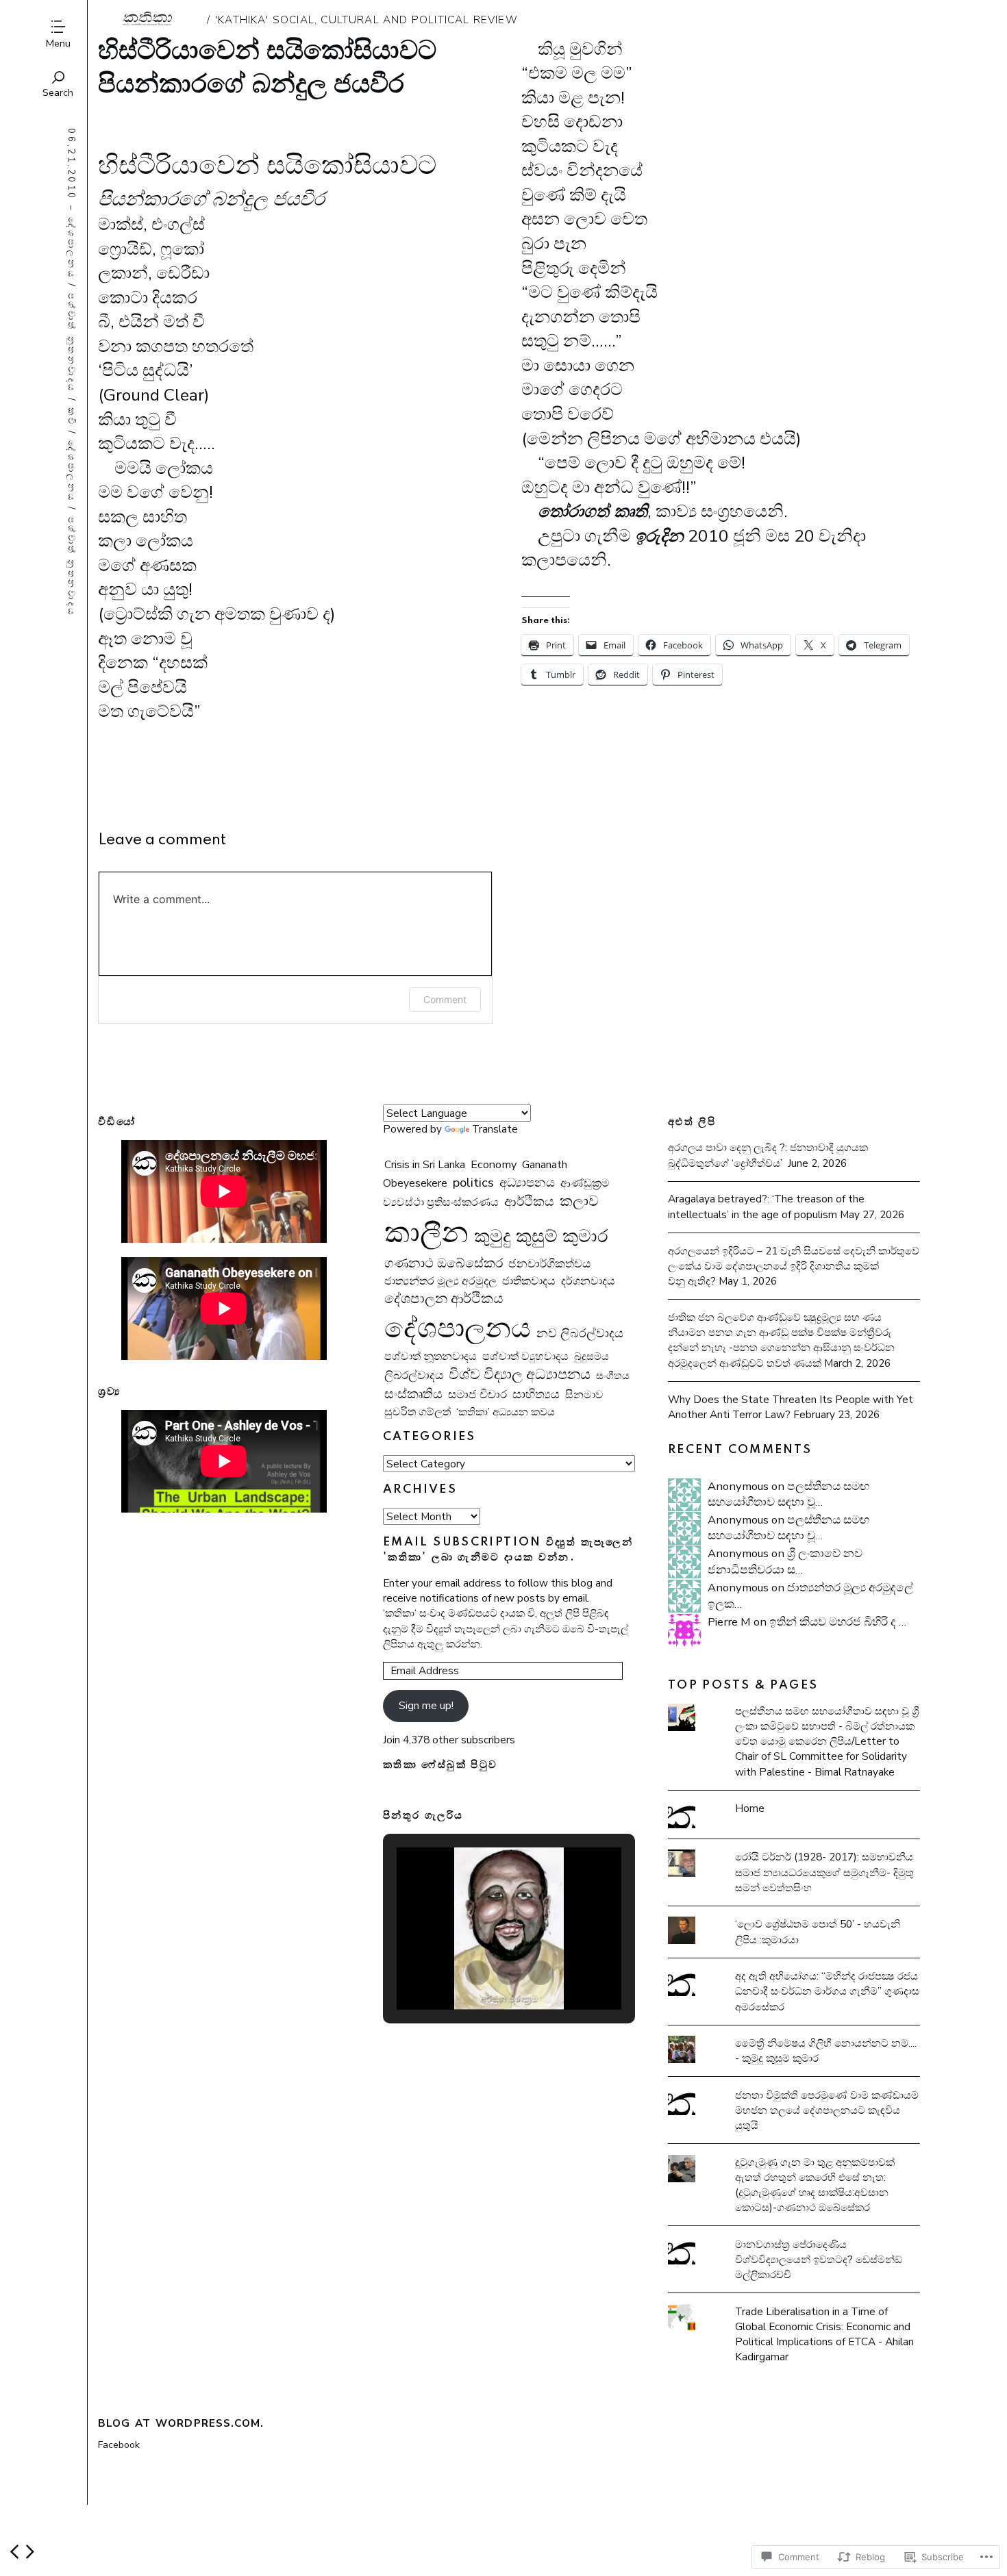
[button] (477, 1973)
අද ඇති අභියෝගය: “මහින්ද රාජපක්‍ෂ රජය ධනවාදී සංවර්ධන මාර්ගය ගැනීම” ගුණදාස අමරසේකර (827, 1991)
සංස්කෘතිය (413, 1394)
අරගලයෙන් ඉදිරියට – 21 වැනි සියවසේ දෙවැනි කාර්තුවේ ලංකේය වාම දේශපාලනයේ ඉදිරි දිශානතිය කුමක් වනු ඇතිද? (794, 1266)
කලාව (579, 1201)
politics (473, 1183)
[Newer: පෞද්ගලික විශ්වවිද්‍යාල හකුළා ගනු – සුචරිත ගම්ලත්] (14, 2552)
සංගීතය (613, 1375)
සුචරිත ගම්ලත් (418, 1412)
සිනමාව (584, 1395)
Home (750, 1808)
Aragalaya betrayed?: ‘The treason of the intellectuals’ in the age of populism (766, 1206)
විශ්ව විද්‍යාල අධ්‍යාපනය (520, 1374)
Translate (495, 1129)
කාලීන (426, 1233)
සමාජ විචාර (477, 1394)
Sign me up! (426, 1705)
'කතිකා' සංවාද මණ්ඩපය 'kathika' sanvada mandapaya (149, 20)
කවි (71, 416)
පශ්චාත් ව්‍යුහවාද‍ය (525, 1356)
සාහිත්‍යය (536, 1394)
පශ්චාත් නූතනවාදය (71, 342)
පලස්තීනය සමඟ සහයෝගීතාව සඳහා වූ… (788, 1494)
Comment (445, 999)
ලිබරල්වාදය (414, 1375)
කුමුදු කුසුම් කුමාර (541, 1236)
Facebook (119, 2445)
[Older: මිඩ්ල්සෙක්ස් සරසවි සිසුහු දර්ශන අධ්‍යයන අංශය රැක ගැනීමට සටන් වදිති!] (30, 2552)
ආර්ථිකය (529, 1202)
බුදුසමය (592, 1356)
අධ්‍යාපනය (527, 1182)
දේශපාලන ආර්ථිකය (444, 1299)
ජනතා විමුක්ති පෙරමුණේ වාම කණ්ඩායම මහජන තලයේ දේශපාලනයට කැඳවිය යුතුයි (827, 2110)
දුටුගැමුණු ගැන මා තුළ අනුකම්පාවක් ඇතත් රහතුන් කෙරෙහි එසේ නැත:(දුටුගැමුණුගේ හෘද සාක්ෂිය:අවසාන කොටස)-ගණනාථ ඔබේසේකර (815, 2185)
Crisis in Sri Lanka (425, 1164)
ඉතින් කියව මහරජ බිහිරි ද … (838, 1622)
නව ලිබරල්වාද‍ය (580, 1333)
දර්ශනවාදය (588, 1281)
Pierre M (729, 1622)
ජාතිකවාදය (529, 1281)
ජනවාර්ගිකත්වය (549, 1264)
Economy (494, 1165)
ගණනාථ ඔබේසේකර (444, 1263)
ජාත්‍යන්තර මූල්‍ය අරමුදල (440, 1281)
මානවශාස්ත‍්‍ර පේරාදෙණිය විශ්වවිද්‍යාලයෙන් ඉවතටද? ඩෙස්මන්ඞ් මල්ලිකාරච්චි (819, 2259)
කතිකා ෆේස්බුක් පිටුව (440, 1765)
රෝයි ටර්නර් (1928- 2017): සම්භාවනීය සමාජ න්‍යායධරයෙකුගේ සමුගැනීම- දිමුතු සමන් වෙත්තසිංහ (824, 1872)
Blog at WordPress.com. (181, 2423)
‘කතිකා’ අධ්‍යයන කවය (506, 1412)
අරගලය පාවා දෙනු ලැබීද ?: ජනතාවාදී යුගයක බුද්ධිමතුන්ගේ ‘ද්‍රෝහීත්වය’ (768, 1155)
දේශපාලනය (71, 247)
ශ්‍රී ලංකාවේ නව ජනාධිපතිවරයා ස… (785, 1562)
